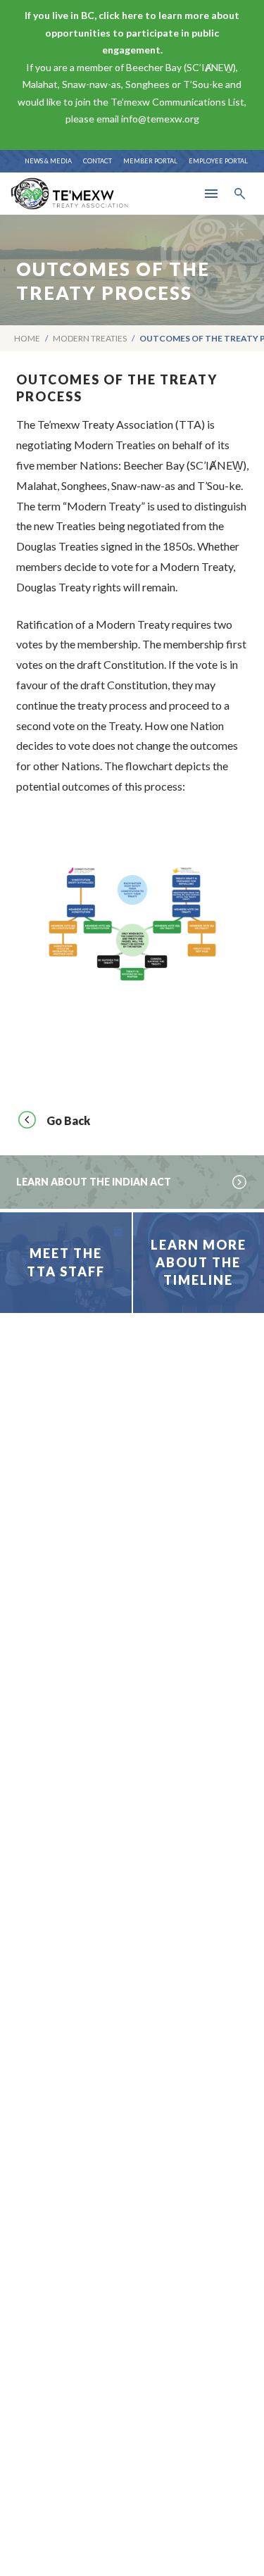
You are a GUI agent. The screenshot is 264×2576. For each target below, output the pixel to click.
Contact (98, 161)
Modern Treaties (90, 338)
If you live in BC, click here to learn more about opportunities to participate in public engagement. (132, 32)
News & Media (48, 161)
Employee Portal (218, 161)
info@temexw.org (160, 119)
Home (27, 338)
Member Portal (150, 161)
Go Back (68, 1120)
